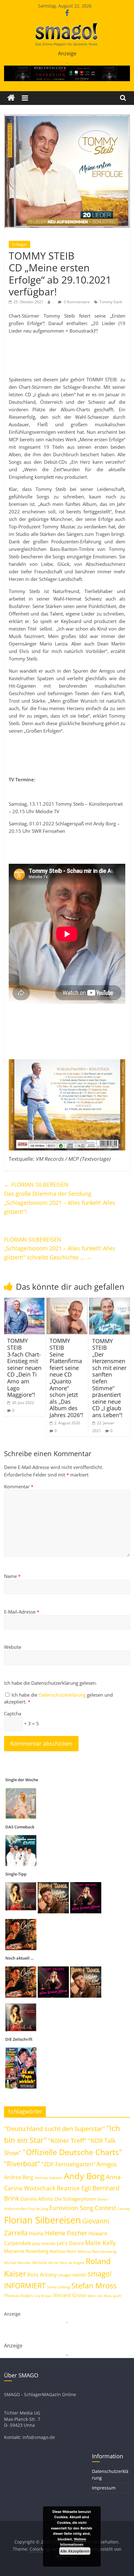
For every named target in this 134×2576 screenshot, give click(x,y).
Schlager (19, 244)
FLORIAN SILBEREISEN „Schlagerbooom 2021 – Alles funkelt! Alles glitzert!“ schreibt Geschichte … (60, 1248)
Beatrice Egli (74, 2188)
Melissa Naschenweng (97, 2251)
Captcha (13, 1713)
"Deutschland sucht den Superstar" (55, 2129)
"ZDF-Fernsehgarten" (68, 2164)
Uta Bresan (43, 2296)
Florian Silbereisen (43, 2220)
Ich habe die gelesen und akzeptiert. (58, 1698)
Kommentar (19, 1486)
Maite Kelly (100, 2243)
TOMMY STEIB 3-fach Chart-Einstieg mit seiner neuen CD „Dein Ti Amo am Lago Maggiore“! (24, 1368)
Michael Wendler (18, 2263)
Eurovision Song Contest (83, 2208)
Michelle (40, 2263)
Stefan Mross (94, 2285)
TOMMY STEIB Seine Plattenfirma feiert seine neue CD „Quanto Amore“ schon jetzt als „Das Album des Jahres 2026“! (66, 1378)
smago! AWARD (72, 2275)
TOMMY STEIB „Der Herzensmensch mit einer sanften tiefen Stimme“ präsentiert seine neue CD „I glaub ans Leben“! (109, 1378)
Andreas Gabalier (49, 2178)
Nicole (53, 2263)
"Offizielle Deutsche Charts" (72, 2152)
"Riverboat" (22, 2164)
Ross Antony (42, 2275)
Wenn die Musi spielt (104, 2296)
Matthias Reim (63, 2251)
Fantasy (124, 2209)
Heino (36, 2233)
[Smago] (11, 98)
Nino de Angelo (72, 2263)
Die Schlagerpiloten (75, 2199)
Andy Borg (84, 2176)
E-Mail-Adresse (22, 1612)
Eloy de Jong (38, 2209)
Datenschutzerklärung (63, 1695)
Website (13, 1647)
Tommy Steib (111, 302)
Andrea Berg (19, 2177)
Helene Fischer (66, 2233)
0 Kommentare (76, 302)
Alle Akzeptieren (75, 2551)
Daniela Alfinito (37, 2199)
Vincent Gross (70, 2295)
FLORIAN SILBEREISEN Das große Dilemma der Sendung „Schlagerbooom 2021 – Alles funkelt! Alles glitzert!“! (60, 1198)
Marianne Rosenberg (26, 2251)
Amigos (107, 2164)
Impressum (104, 2488)
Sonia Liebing (59, 2287)
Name (12, 1576)
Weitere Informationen (73, 2542)
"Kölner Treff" (67, 2140)
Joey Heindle (44, 2243)
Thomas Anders (19, 2296)
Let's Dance (70, 2243)
